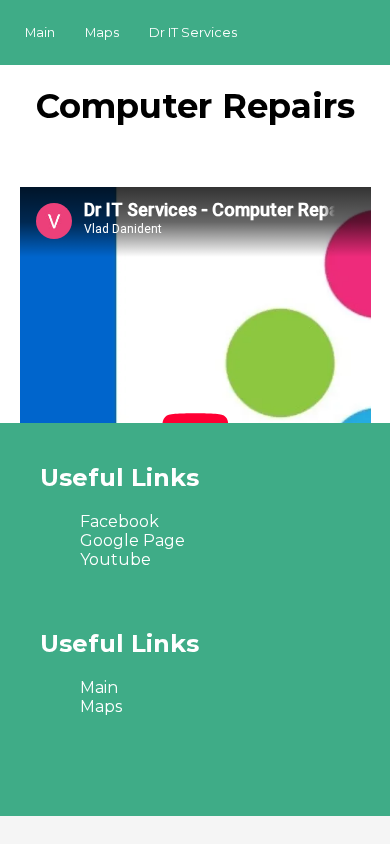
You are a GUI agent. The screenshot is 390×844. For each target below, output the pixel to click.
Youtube (115, 559)
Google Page (132, 540)
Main (40, 32)
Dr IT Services (193, 32)
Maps (102, 32)
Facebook (119, 521)
